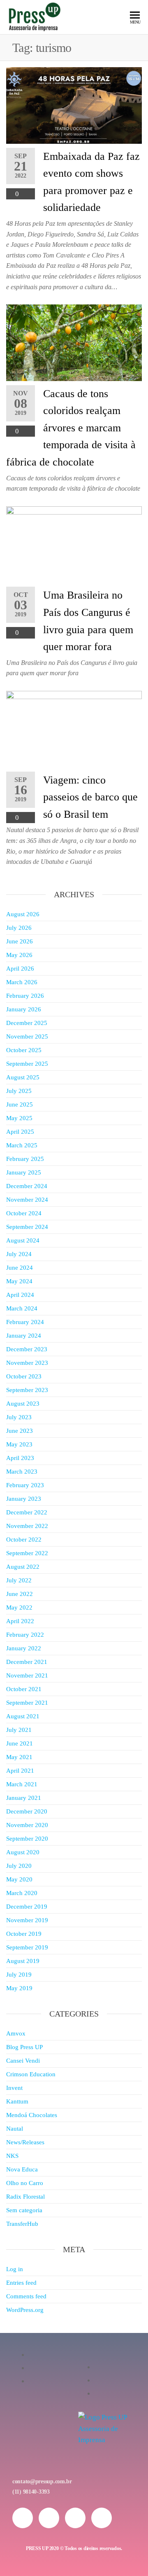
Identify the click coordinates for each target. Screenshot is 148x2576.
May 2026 (19, 955)
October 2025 (24, 1050)
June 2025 (20, 1104)
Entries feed (21, 2283)
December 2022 (27, 1512)
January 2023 (24, 1499)
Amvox (16, 2033)
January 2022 (24, 1648)
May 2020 (19, 1879)
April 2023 (20, 1458)
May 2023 (19, 1444)
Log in (15, 2269)
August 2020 (23, 1852)
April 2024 (20, 1295)
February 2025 (25, 1159)
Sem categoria (24, 2210)
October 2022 (24, 1540)
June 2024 (20, 1268)
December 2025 (27, 1023)
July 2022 (19, 1580)
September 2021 (27, 1703)
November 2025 (27, 1036)
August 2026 (23, 914)
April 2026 (20, 969)
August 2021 (23, 1716)
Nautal (15, 2129)
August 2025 (23, 1077)
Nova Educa (22, 2169)
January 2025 (24, 1172)
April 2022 (20, 1621)
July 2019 (19, 1975)
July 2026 (19, 928)
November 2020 (27, 1825)
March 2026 (22, 982)
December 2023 (27, 1349)
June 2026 (20, 941)
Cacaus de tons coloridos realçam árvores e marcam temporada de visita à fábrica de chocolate (71, 428)
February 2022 (25, 1635)
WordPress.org (25, 2310)
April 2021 (20, 1771)
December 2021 (27, 1662)
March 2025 (22, 1145)
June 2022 (20, 1594)
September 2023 (27, 1390)
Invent (14, 2088)
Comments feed (26, 2296)
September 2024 (27, 1227)
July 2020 (19, 1866)
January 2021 (24, 1798)
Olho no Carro (25, 2183)
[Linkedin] (102, 2518)
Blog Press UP (24, 2047)
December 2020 (27, 1811)
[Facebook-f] (49, 2518)
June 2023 (20, 1431)
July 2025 (19, 1091)
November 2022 (27, 1526)
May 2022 (19, 1607)
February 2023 (25, 1485)
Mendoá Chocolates (32, 2115)
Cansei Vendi (23, 2061)
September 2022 (27, 1553)
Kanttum (17, 2101)
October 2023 (24, 1376)
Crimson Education (31, 2074)
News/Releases (25, 2142)
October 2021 (24, 1689)
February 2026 (25, 996)
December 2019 (27, 1907)
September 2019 (27, 1947)
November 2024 (27, 1200)
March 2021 (22, 1784)
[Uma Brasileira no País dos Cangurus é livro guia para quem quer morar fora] (74, 544)
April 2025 (20, 1132)
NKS (12, 2156)
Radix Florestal (25, 2197)
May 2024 (19, 1281)
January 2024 (24, 1336)
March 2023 (22, 1472)
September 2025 (27, 1064)
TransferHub (22, 2224)
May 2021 (19, 1757)
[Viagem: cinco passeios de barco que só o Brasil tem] (74, 729)
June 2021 (20, 1743)
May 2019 (19, 1988)
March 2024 (22, 1308)
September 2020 (27, 1839)
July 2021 (19, 1730)
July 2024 (19, 1254)
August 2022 (23, 1567)
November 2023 (27, 1363)
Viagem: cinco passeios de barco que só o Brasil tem (90, 797)
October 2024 (24, 1213)
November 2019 (27, 1920)
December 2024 (27, 1186)
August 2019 (23, 1961)
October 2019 (24, 1934)
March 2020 (22, 1893)
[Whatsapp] (75, 2518)
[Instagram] (23, 2518)
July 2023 (19, 1417)
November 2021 (27, 1675)
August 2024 (23, 1240)
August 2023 (23, 1404)
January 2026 (24, 1009)
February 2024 (25, 1322)
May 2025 (19, 1118)
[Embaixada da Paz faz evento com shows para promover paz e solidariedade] (74, 105)
